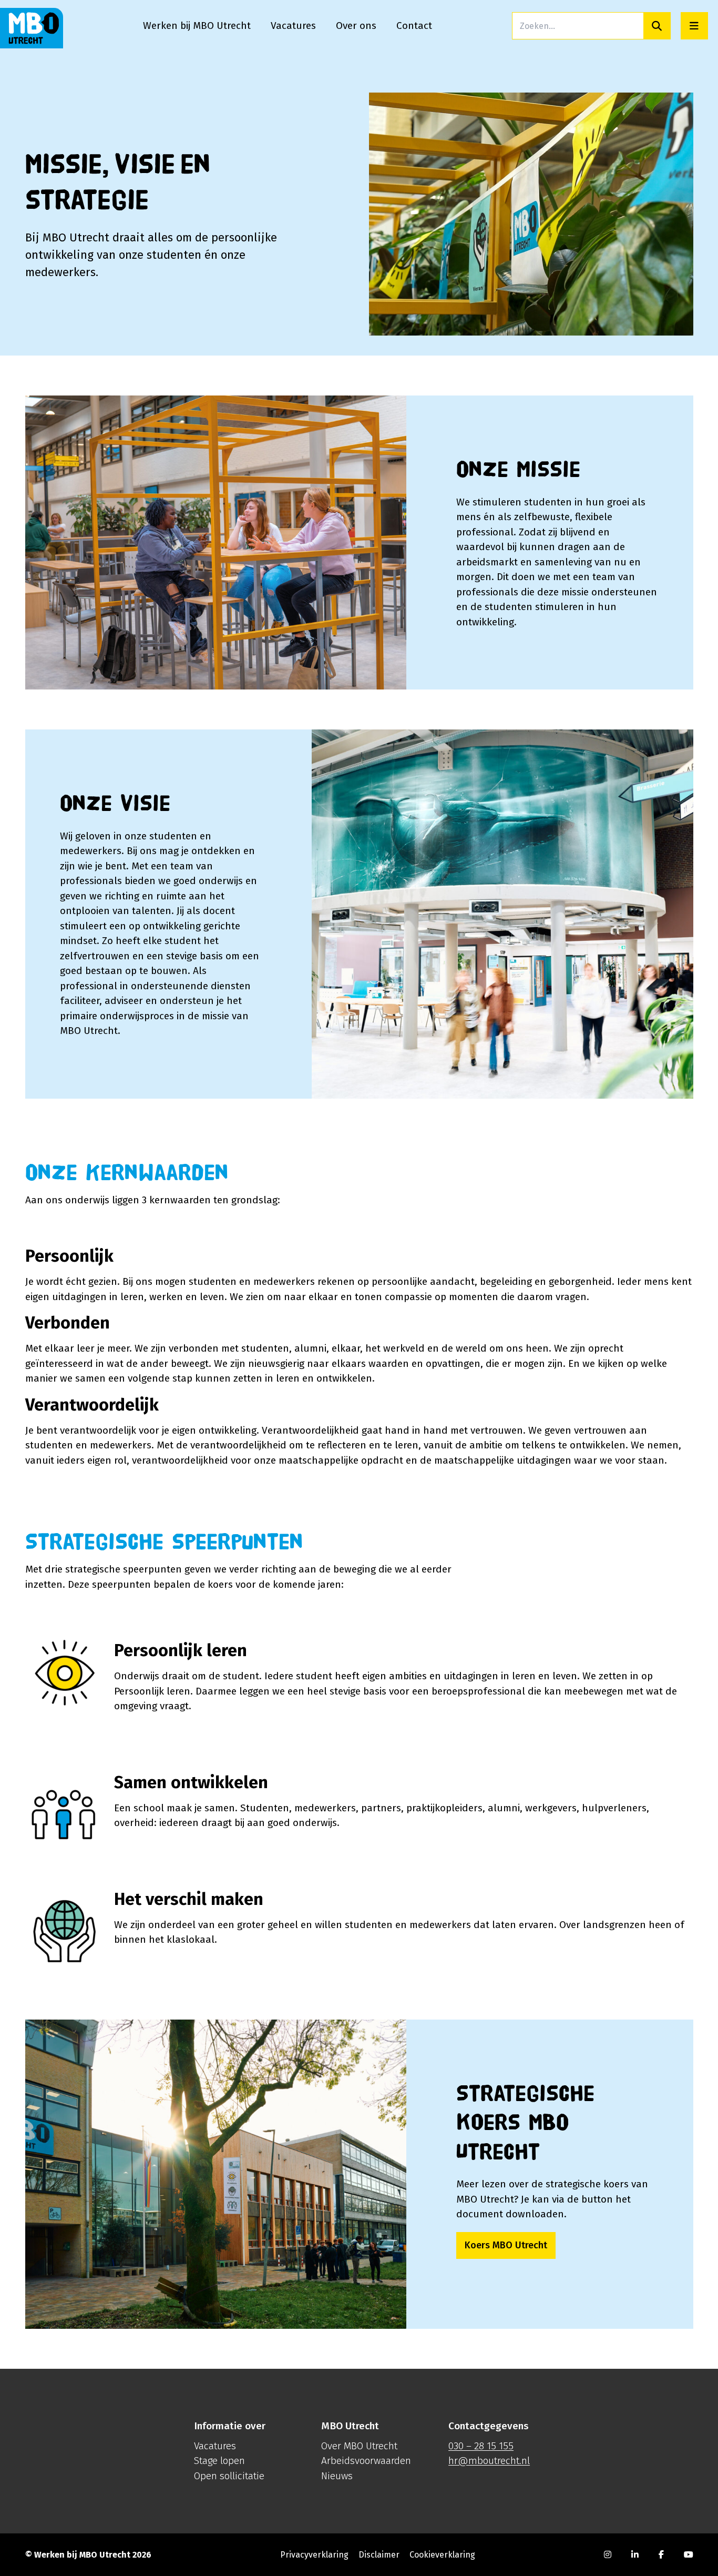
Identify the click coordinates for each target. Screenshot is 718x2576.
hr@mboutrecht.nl (489, 2461)
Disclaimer (379, 2554)
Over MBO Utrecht (359, 2445)
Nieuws (337, 2475)
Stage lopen (219, 2461)
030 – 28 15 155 (481, 2445)
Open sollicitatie (229, 2475)
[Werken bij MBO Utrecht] (32, 28)
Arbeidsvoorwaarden (366, 2461)
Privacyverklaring (314, 2554)
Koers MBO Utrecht (506, 2245)
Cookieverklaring (442, 2554)
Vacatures (215, 2445)
